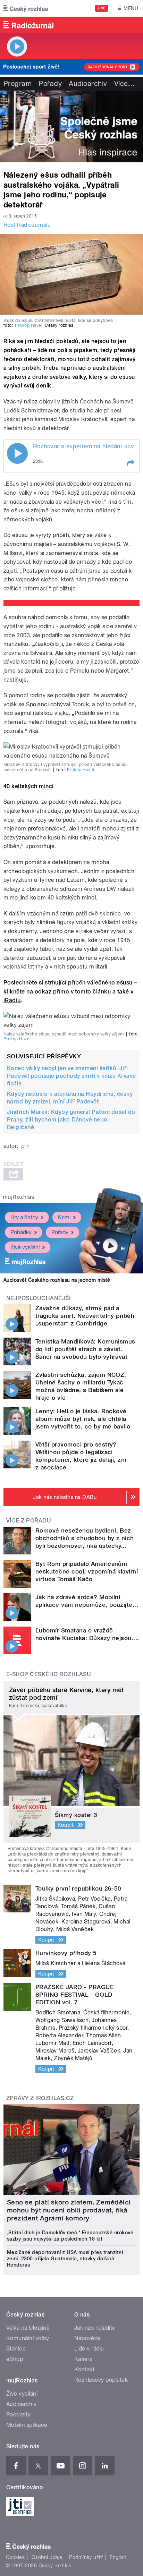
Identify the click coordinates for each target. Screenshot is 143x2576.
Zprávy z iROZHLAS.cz (40, 2098)
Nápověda (87, 2338)
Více (125, 84)
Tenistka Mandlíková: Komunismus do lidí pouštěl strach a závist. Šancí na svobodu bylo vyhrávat (85, 1349)
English (118, 2557)
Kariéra (83, 2359)
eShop (15, 2359)
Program (18, 84)
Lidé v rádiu (89, 2349)
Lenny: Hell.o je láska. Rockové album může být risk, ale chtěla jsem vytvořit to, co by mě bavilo (83, 1419)
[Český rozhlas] (26, 8)
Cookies (15, 2557)
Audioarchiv (88, 84)
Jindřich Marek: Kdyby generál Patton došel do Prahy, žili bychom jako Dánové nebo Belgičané (71, 1120)
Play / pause (17, 453)
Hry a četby (24, 1217)
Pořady (50, 84)
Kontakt (84, 2369)
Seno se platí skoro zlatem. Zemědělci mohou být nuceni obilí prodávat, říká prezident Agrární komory (69, 2210)
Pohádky (21, 1232)
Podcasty (18, 2415)
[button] (130, 463)
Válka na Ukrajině (28, 2328)
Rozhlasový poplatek (101, 2380)
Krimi (64, 1217)
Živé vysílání (25, 1247)
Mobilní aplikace (27, 2425)
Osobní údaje (47, 2557)
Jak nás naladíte (95, 2328)
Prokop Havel (29, 325)
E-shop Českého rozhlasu (49, 1674)
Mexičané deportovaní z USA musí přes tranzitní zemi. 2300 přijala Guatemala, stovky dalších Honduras (65, 2259)
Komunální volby (28, 2338)
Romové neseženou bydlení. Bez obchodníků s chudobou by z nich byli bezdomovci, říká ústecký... (85, 1538)
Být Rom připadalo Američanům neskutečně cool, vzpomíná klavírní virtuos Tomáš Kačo (87, 1571)
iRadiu (12, 1000)
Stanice (16, 2349)
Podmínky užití (86, 2557)
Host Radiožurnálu (27, 225)
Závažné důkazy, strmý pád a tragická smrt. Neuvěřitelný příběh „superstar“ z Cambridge (85, 1316)
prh (25, 1146)
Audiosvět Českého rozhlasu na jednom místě (57, 1280)
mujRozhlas (19, 1197)
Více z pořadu (29, 1521)
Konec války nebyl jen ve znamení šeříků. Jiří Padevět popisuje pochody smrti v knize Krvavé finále (71, 1076)
